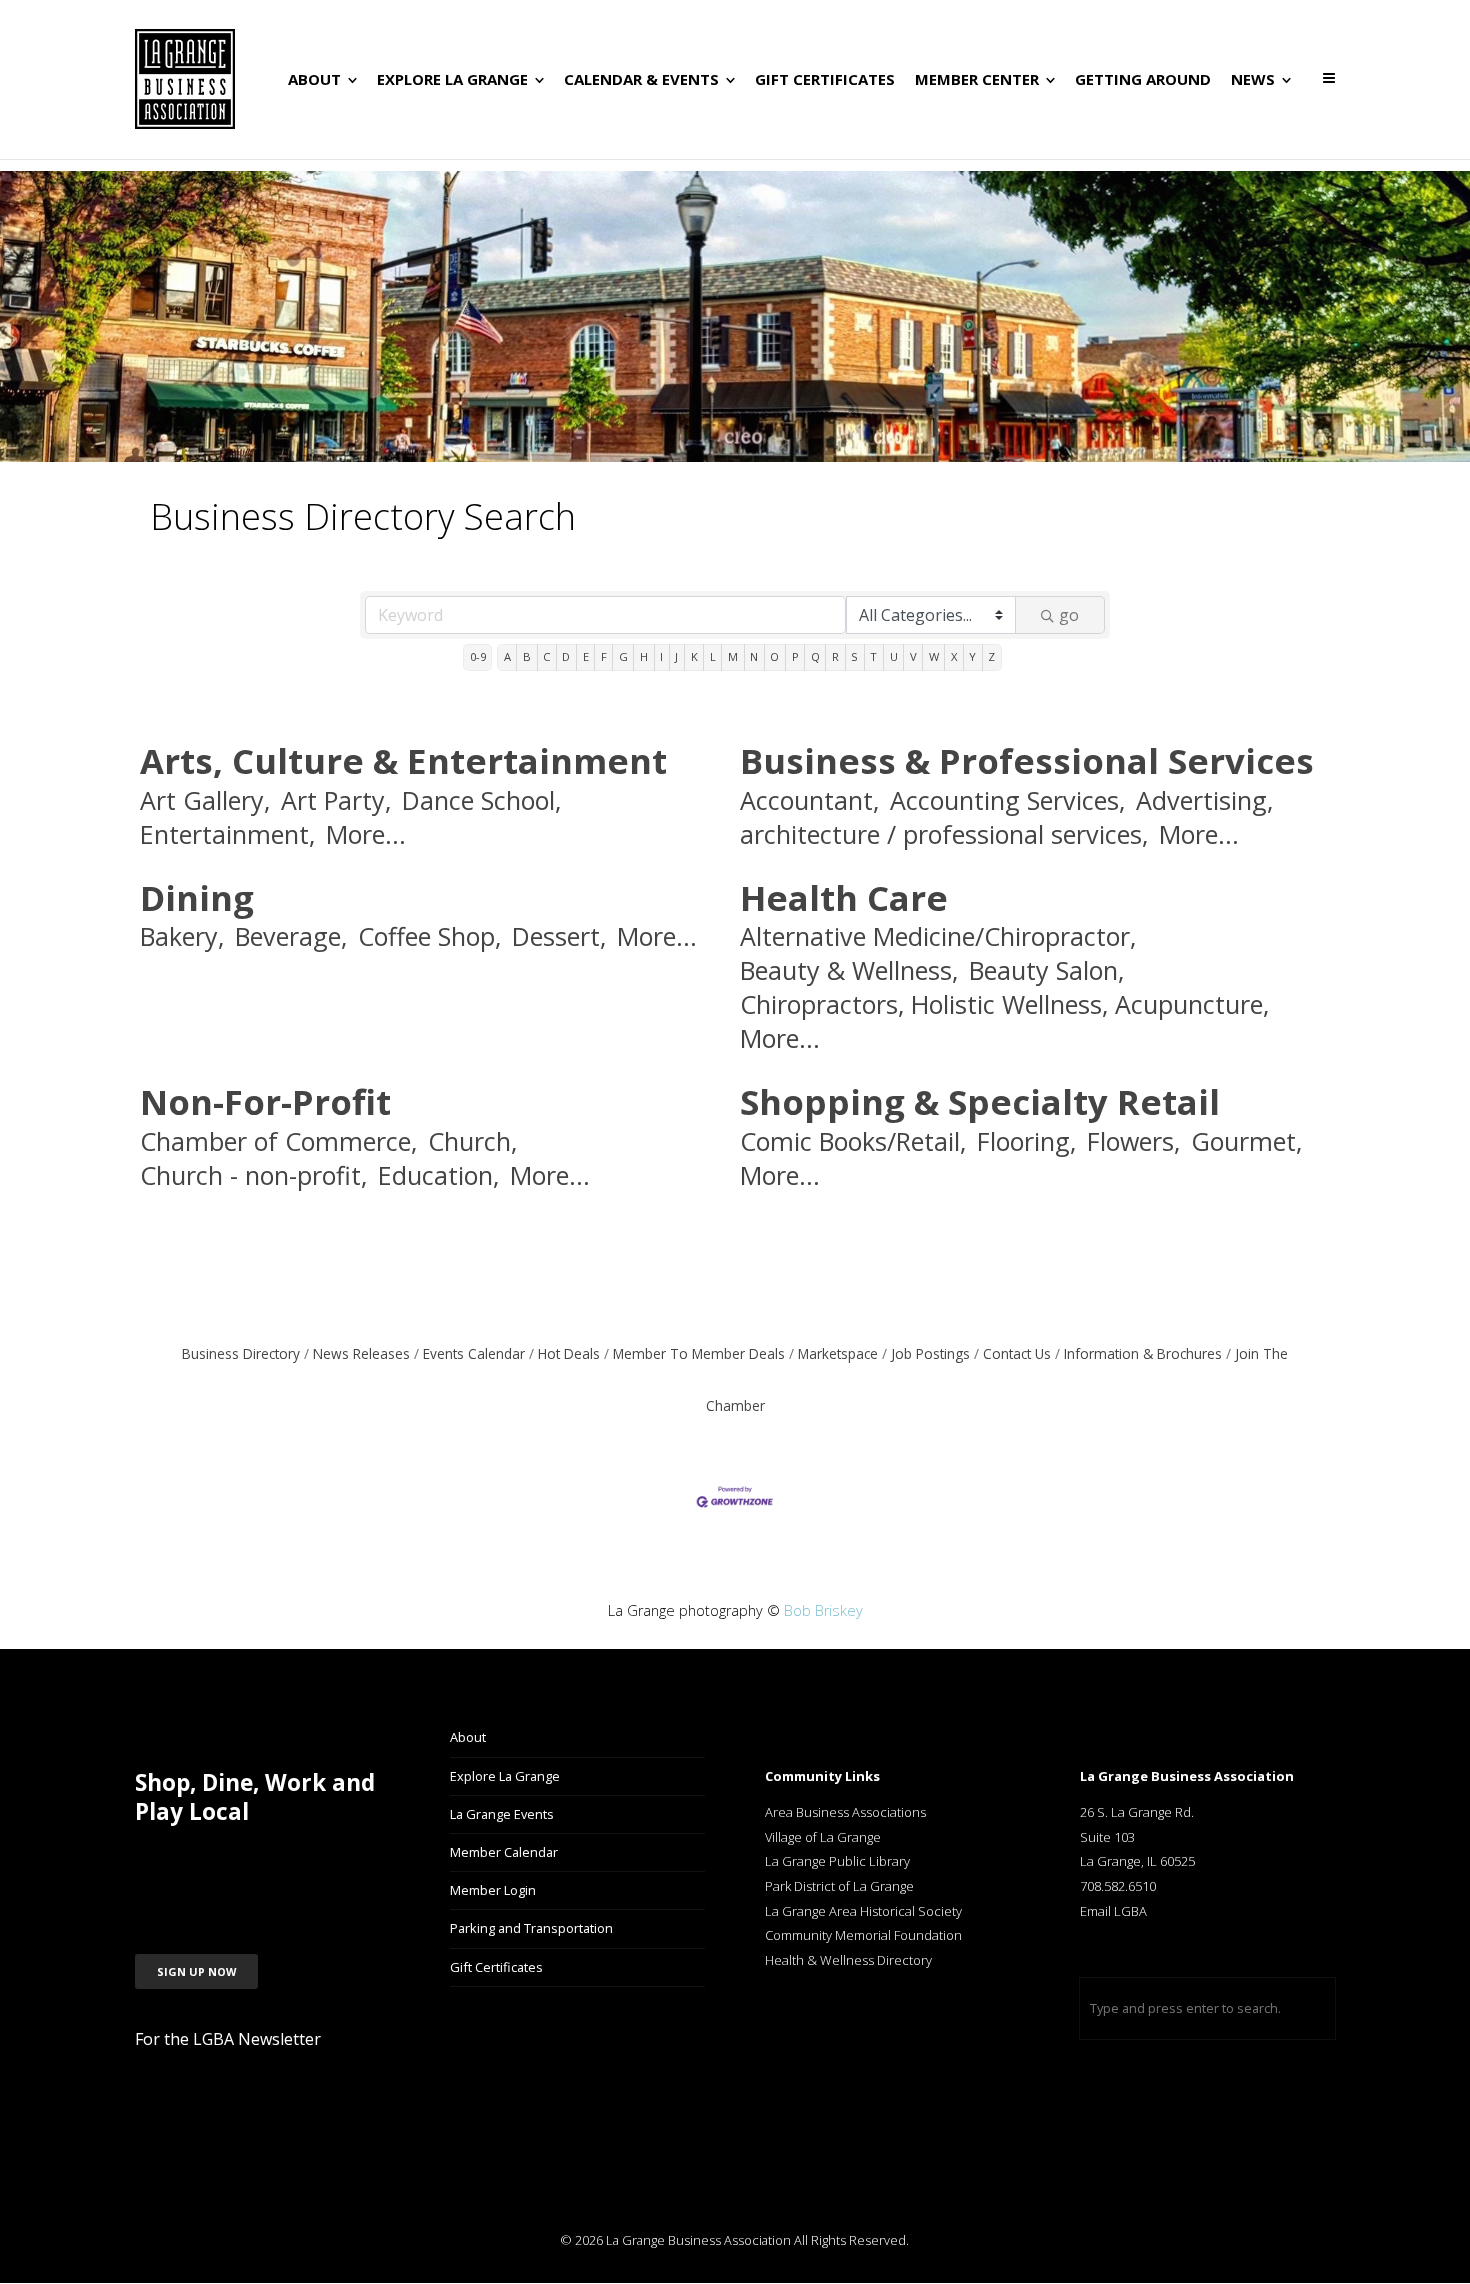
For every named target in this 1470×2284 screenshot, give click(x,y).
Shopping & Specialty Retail (980, 1101)
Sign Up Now (196, 1971)
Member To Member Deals (699, 1353)
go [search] (1069, 615)
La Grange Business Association (698, 2240)
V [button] (913, 656)
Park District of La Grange (839, 1886)
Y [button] (972, 656)
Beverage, (291, 936)
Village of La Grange (823, 1837)
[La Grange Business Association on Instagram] (205, 1864)
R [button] (835, 656)
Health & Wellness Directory (850, 1960)
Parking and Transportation (531, 1928)
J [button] (676, 656)
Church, (472, 1141)
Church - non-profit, (253, 1175)
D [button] (566, 656)
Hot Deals (569, 1353)
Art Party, (336, 800)
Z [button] (991, 656)
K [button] (694, 656)
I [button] (661, 656)
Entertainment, (227, 834)
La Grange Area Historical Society (863, 1911)
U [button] (894, 656)
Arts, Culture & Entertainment (403, 760)
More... (366, 834)
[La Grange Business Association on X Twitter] (253, 1864)
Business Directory (241, 1353)
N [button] (754, 656)
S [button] (854, 656)
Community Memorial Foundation (863, 1935)
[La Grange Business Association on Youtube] (302, 1864)
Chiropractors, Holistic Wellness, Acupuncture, (1004, 1004)
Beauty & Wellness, (849, 970)
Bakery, (182, 936)
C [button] (546, 656)
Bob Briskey (823, 1610)
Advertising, (1204, 800)
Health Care (844, 897)
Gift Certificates (496, 1967)
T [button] (873, 656)
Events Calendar (474, 1353)
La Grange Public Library (837, 1861)
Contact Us (1017, 1353)
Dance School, (481, 800)
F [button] (604, 656)
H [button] (644, 656)
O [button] (774, 656)
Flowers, (1133, 1141)
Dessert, (559, 936)
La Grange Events (502, 1814)
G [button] (623, 656)
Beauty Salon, (1046, 970)
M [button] (733, 656)
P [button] (795, 656)
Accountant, (809, 800)
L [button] (713, 656)
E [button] (586, 656)
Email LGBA (1113, 1911)
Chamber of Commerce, (278, 1141)
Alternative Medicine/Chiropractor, (938, 936)
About (468, 1737)
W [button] (934, 656)
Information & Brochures (1143, 1353)
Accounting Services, (1007, 800)
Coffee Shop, (429, 936)
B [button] (527, 656)
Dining (197, 897)
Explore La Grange (505, 1776)
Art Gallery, (205, 800)
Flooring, (1026, 1141)
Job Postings (930, 1353)
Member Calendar (504, 1852)
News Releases (361, 1353)
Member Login (493, 1890)
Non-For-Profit (265, 1101)
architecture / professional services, (944, 834)
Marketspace (838, 1353)
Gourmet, (1246, 1141)
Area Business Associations (845, 1812)
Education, (438, 1175)
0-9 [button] (478, 656)
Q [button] (815, 656)
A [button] (507, 656)
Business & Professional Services (1027, 760)
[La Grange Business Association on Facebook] (156, 1864)
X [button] (954, 656)
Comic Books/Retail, (853, 1141)
